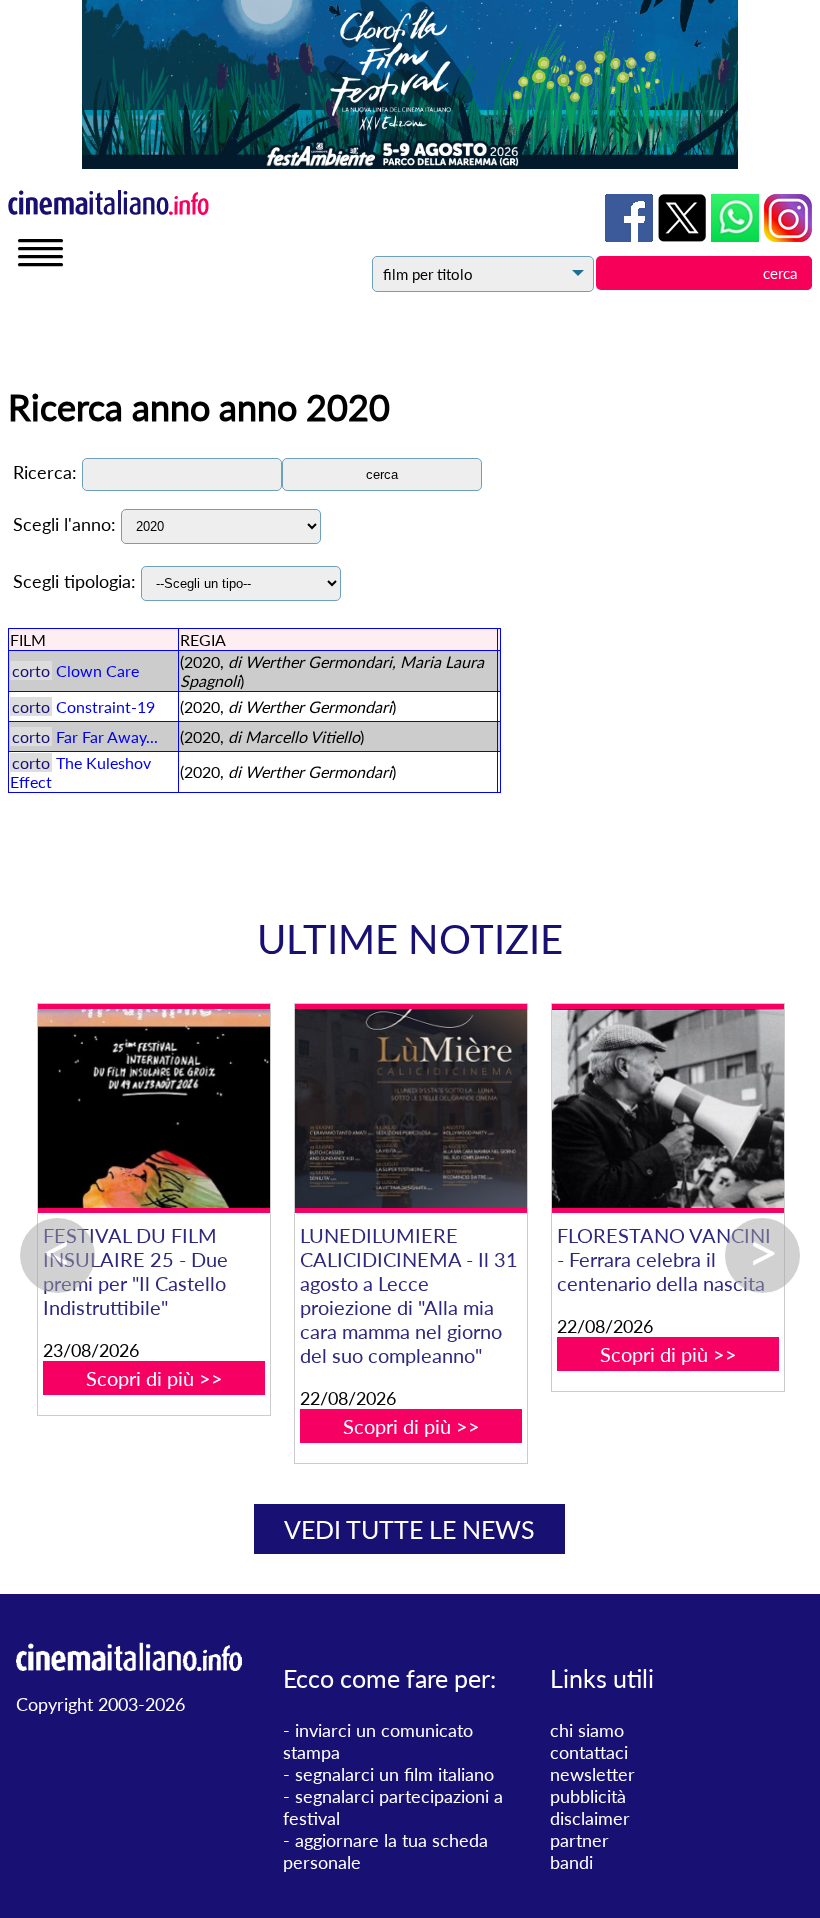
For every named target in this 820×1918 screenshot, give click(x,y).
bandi (571, 1862)
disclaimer (590, 1818)
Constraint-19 (105, 706)
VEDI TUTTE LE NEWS (409, 1529)
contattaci (589, 1752)
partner (579, 1840)
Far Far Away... (107, 736)
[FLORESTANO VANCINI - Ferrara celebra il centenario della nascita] (667, 1108)
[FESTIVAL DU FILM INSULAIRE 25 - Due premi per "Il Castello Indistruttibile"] (153, 1108)
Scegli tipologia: (74, 581)
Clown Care (97, 670)
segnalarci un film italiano (394, 1774)
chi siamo (587, 1730)
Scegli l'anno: (64, 524)
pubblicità (588, 1796)
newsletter (592, 1774)
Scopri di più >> (154, 1378)
